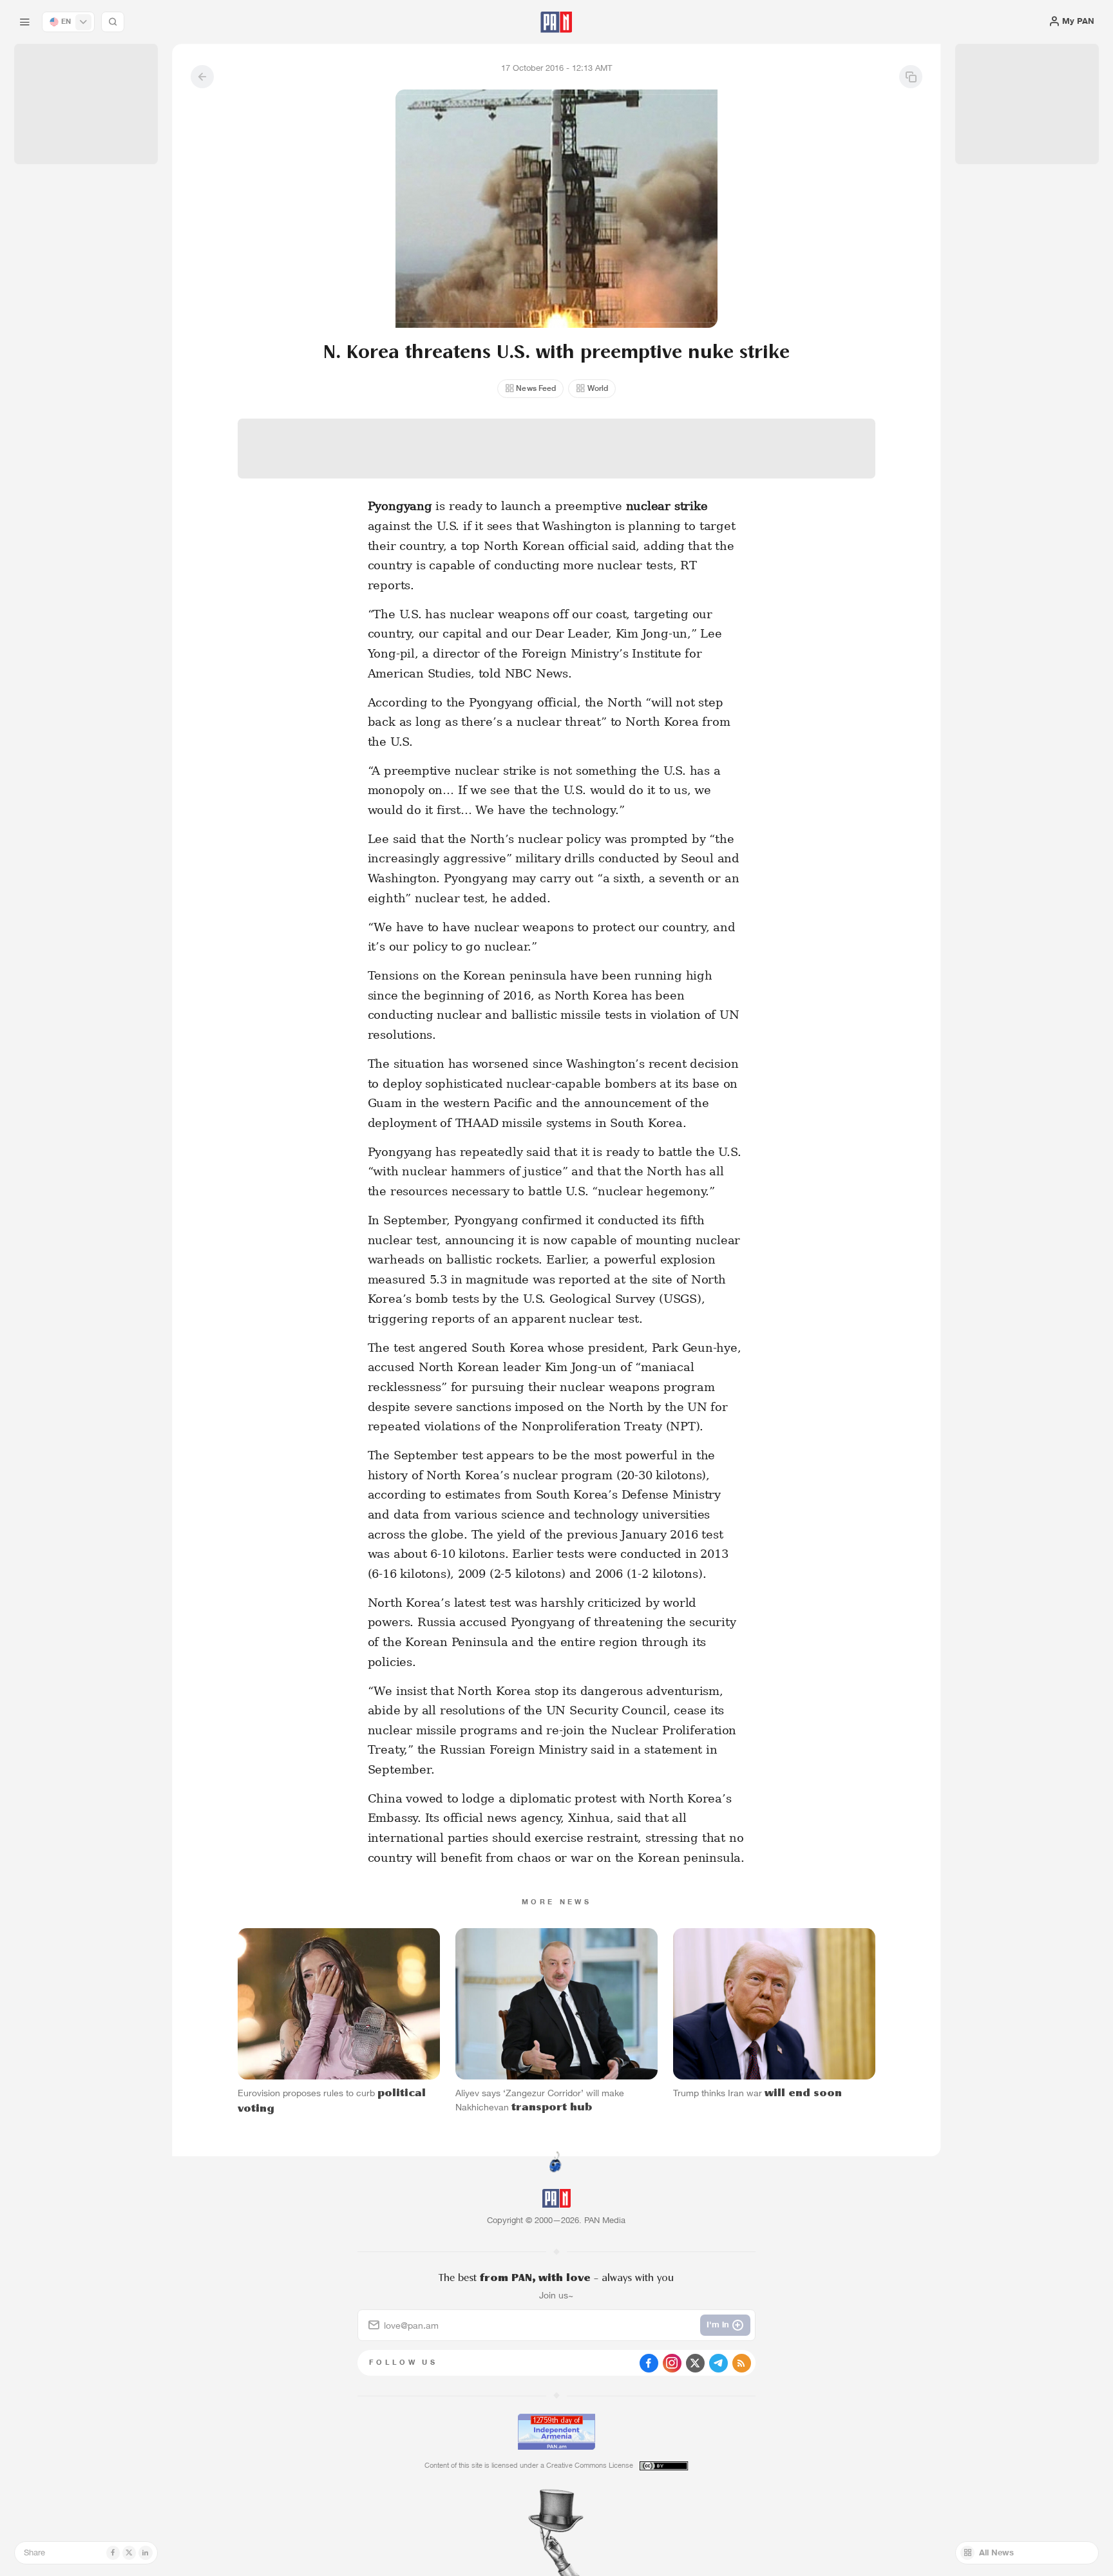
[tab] (699, 379)
